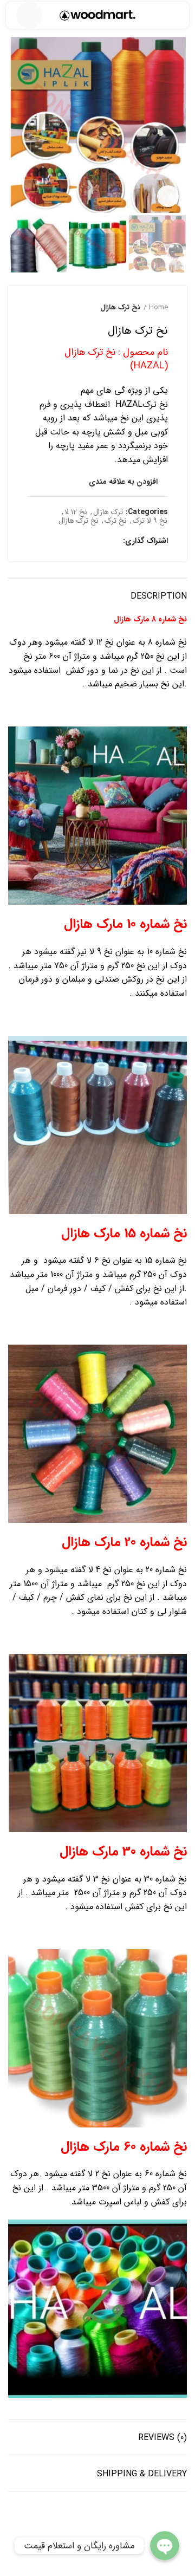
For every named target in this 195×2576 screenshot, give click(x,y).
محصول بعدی (32, 308)
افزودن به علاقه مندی (123, 482)
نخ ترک (116, 521)
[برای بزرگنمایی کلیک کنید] (168, 196)
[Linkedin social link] (74, 541)
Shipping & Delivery (142, 2474)
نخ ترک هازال (120, 308)
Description (159, 596)
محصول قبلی (54, 308)
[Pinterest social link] (87, 541)
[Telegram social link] (62, 541)
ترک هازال (108, 512)
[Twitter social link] (99, 541)
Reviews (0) (162, 2438)
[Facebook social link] (112, 541)
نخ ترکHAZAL (140, 404)
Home (158, 308)
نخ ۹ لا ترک (150, 521)
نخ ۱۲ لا (76, 512)
